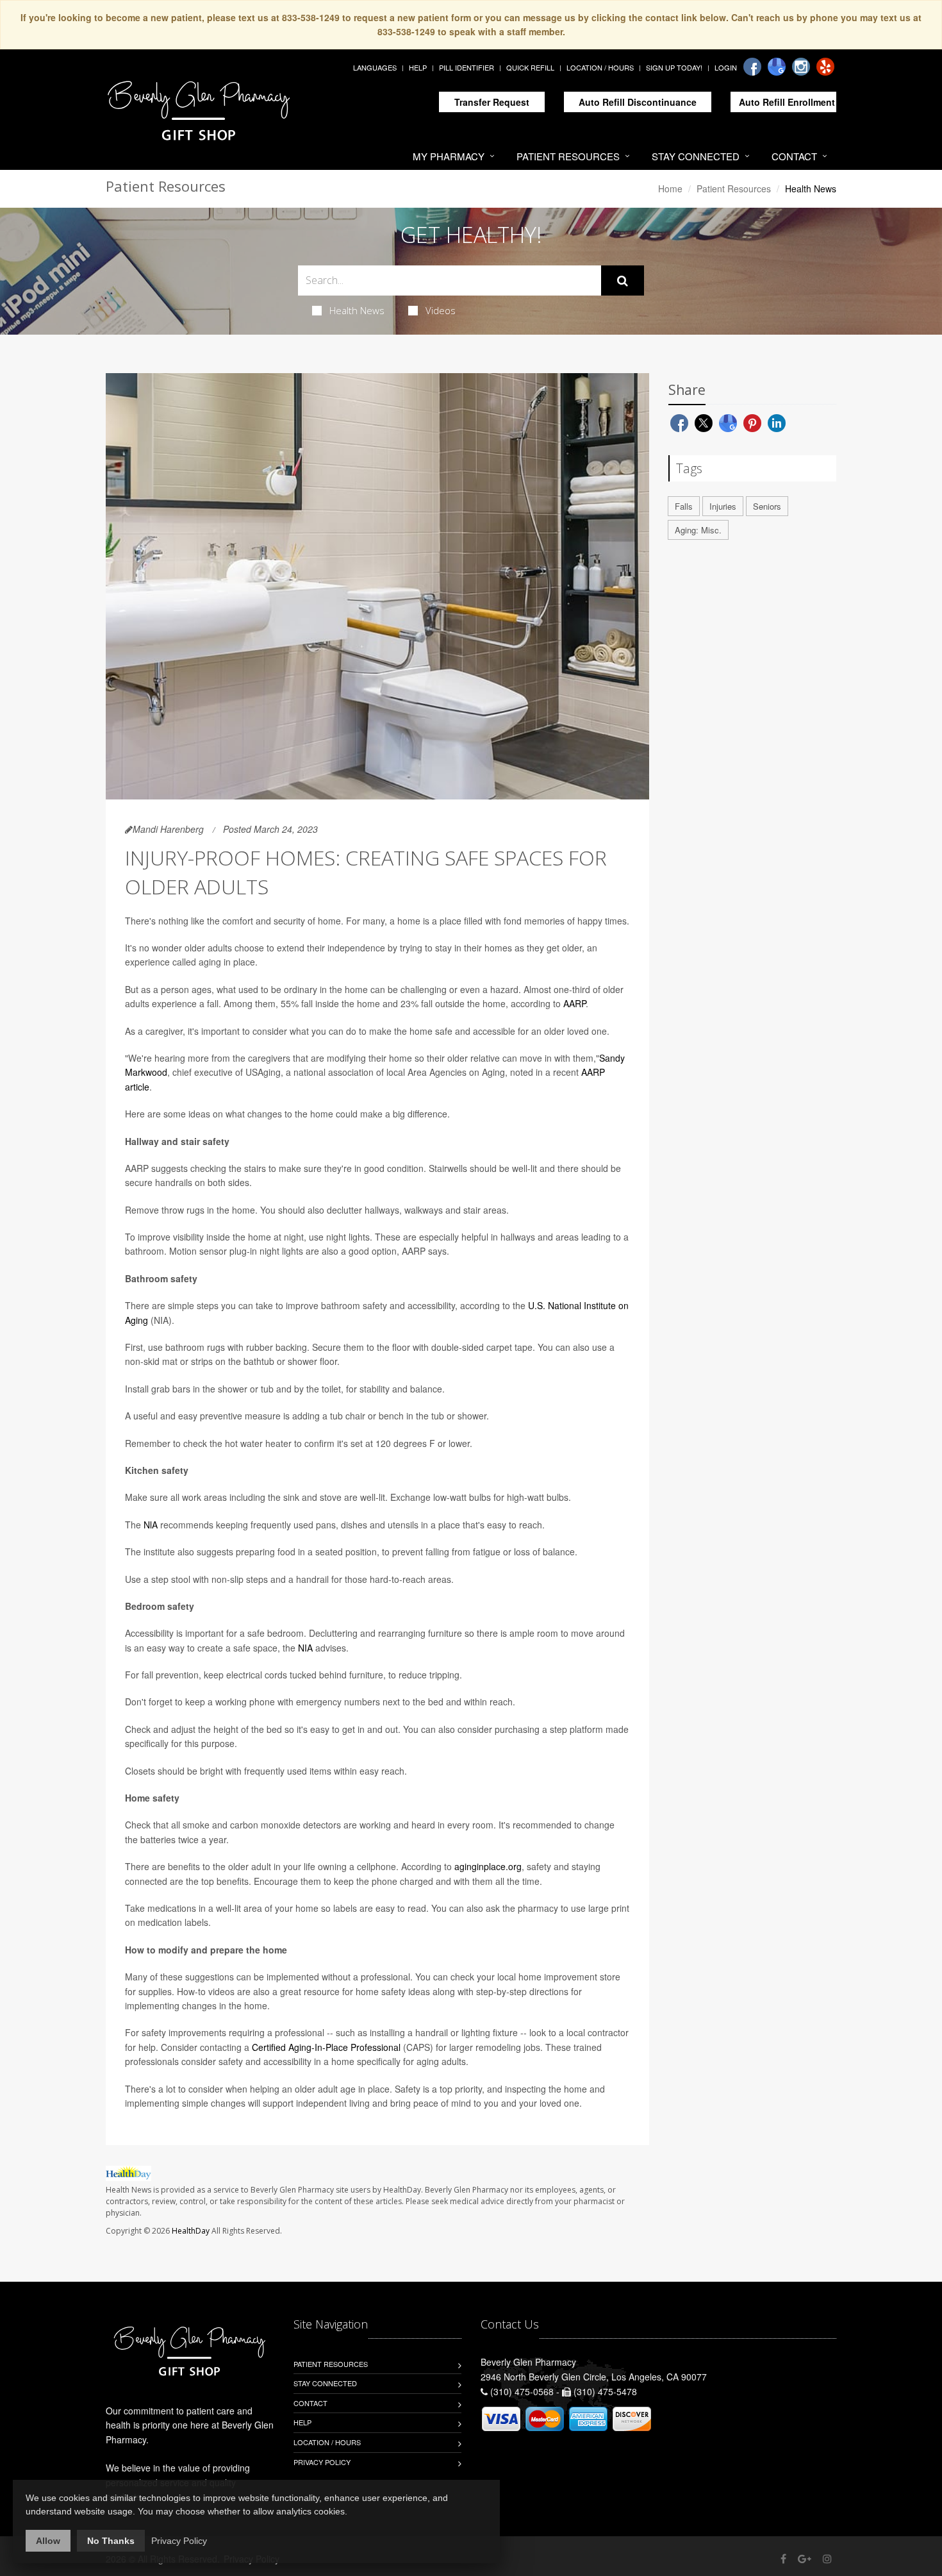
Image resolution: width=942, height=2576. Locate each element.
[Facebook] (752, 67)
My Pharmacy (449, 156)
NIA (305, 1648)
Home (670, 188)
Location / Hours (600, 67)
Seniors (767, 506)
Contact (794, 156)
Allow (48, 2541)
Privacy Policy (322, 2462)
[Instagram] (801, 67)
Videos (441, 310)
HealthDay (191, 2231)
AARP (574, 1003)
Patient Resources (568, 156)
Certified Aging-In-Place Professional (326, 2047)
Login (726, 67)
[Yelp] (825, 67)
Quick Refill (530, 67)
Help (418, 67)
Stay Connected (696, 156)
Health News (357, 310)
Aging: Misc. (698, 530)
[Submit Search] (623, 281)
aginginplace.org (488, 1866)
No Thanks (111, 2541)
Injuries (723, 506)
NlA (151, 1525)
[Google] (777, 67)
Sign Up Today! (674, 67)
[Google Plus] (805, 2558)
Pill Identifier (467, 67)
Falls (684, 506)
